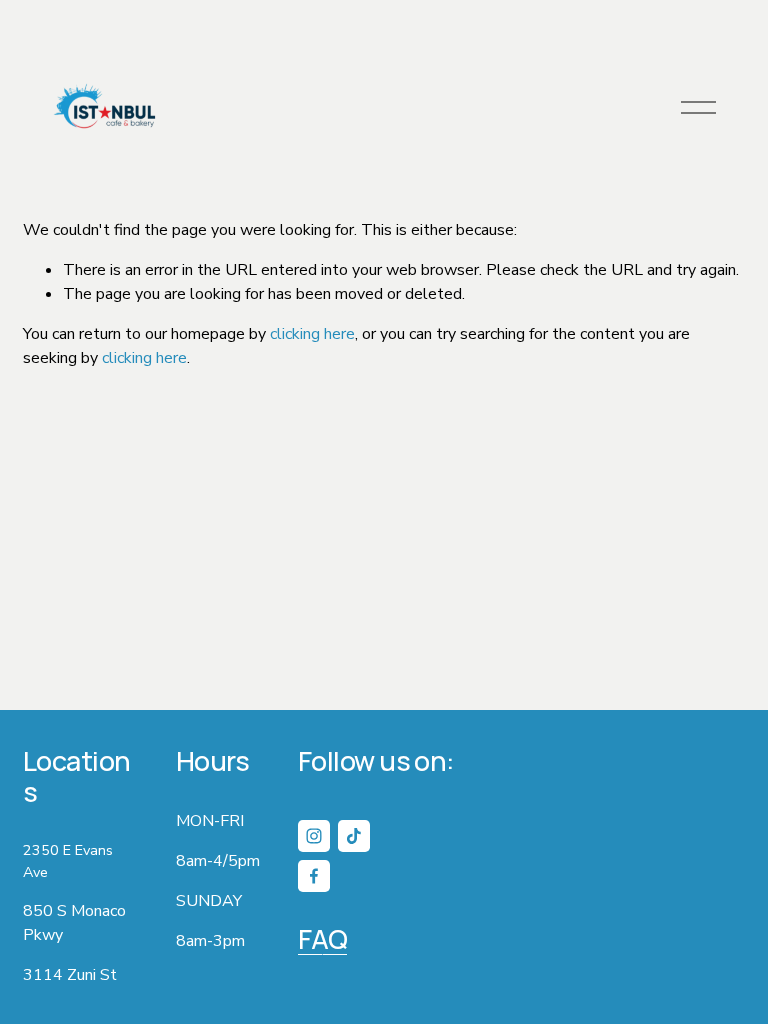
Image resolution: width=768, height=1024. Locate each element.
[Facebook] (314, 876)
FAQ (322, 939)
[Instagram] (314, 836)
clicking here (312, 334)
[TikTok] (354, 836)
